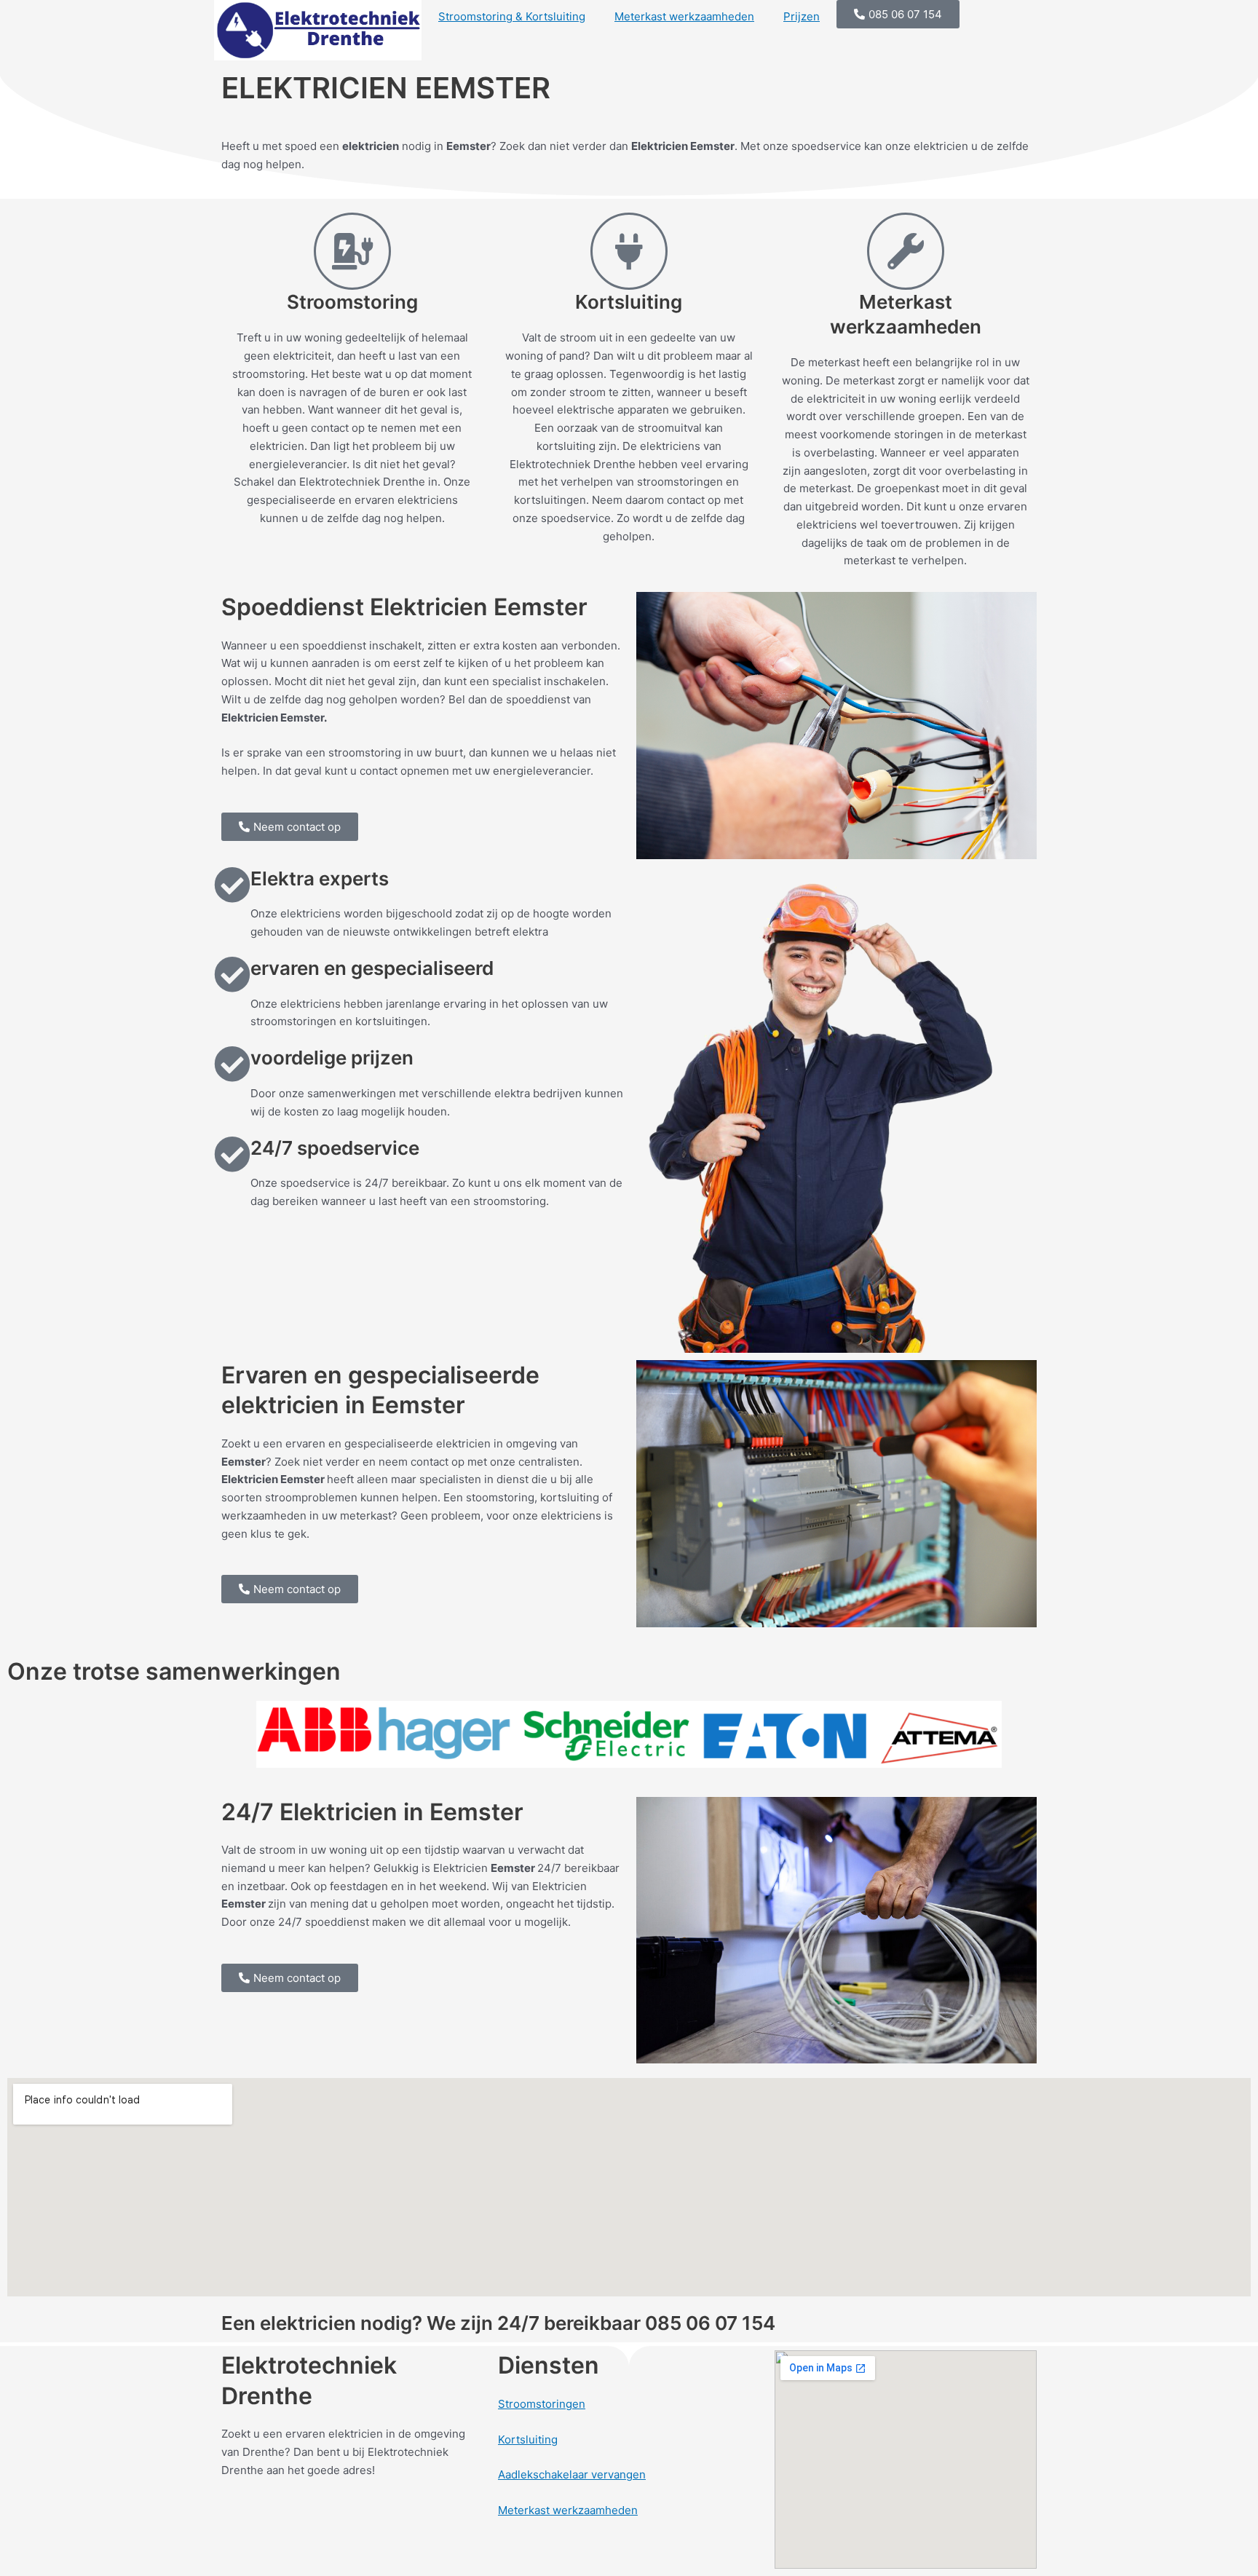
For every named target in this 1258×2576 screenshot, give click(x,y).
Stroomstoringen (542, 2404)
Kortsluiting (528, 2439)
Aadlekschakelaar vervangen (572, 2474)
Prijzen (802, 16)
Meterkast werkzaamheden (684, 16)
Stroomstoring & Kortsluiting (512, 16)
